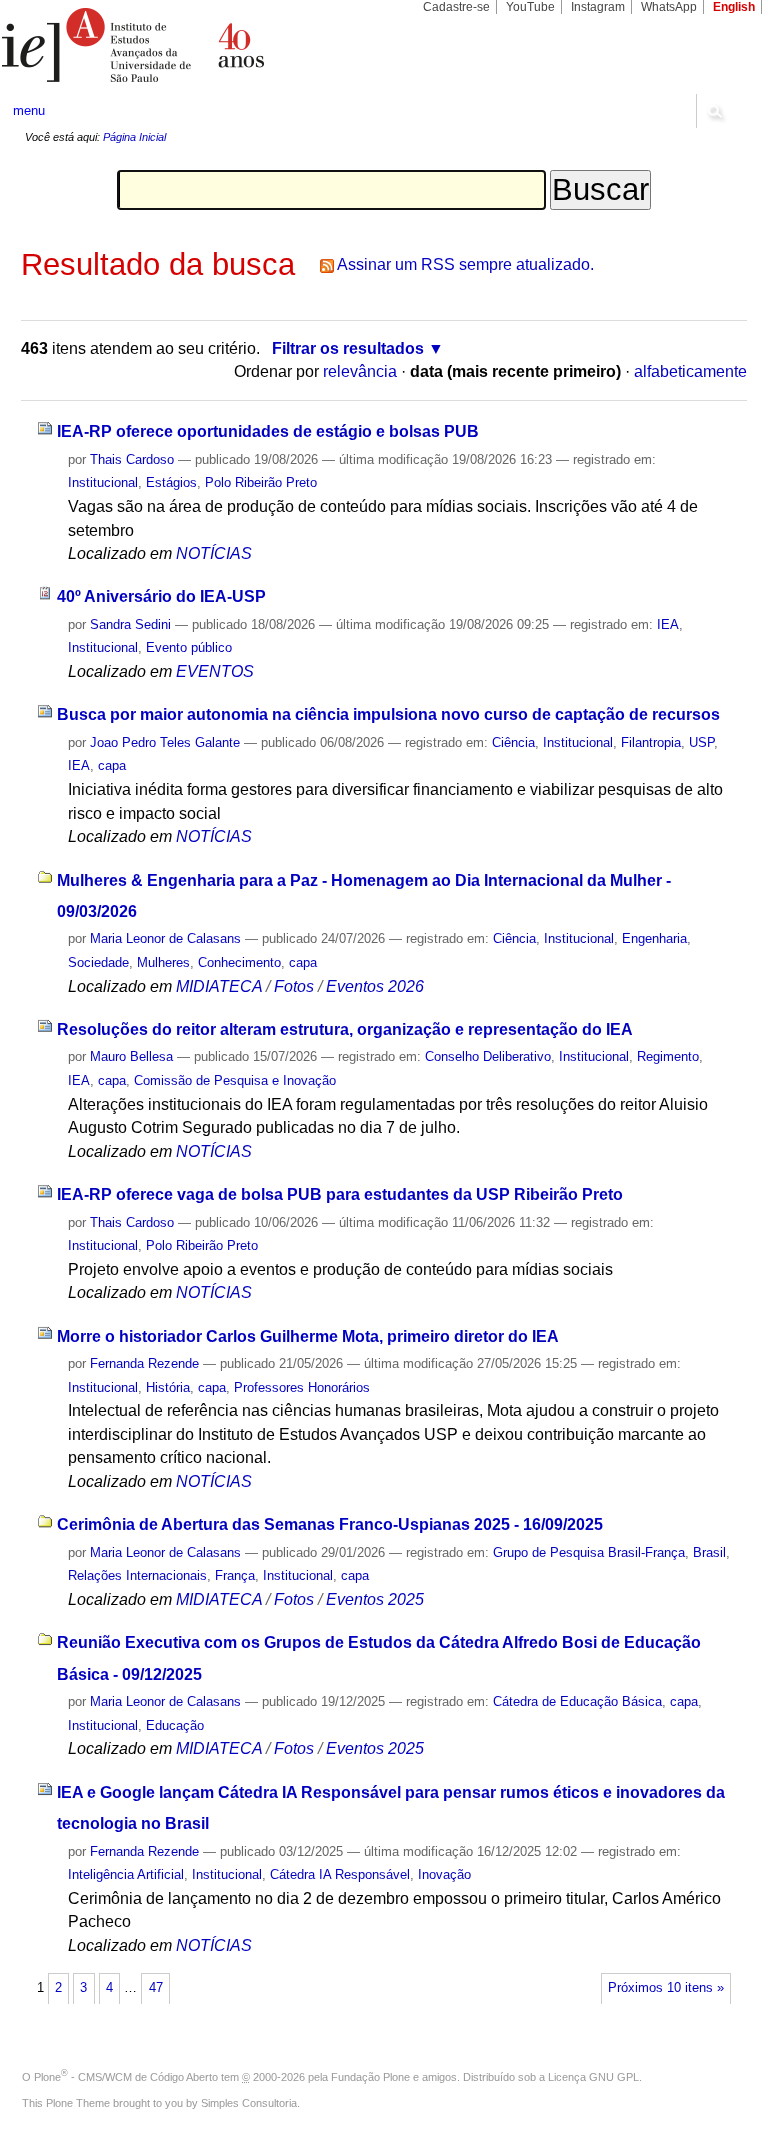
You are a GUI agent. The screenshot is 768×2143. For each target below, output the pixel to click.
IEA (668, 624)
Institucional (103, 482)
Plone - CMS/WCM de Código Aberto (126, 2077)
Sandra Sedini (130, 624)
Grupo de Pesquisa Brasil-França (589, 1552)
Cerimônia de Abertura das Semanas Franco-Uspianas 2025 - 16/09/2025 (330, 1524)
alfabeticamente (690, 371)
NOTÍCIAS (214, 553)
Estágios (171, 482)
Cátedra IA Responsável (340, 1874)
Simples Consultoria (249, 2103)
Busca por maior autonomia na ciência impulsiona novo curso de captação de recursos (388, 714)
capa (112, 765)
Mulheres (163, 962)
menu (29, 110)
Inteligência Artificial (126, 1874)
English (734, 7)
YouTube (530, 7)
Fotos (294, 986)
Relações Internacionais (137, 1575)
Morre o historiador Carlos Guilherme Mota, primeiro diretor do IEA (308, 1336)
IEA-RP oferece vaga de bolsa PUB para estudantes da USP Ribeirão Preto (340, 1194)
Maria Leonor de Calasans (165, 938)
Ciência (513, 742)
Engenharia (654, 938)
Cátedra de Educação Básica (577, 1701)
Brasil (709, 1552)
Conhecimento (239, 962)
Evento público (189, 647)
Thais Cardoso (132, 459)
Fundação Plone (370, 2077)
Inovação (444, 1874)
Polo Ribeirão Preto (261, 482)
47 (156, 1988)
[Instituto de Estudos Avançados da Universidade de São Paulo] (192, 45)
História (168, 1387)
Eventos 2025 (375, 1599)
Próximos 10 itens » (666, 1988)
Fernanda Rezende (144, 1363)
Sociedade (98, 962)
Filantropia (651, 742)
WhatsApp (669, 7)
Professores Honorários (302, 1387)
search (714, 111)
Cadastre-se (456, 7)
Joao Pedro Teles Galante (165, 742)
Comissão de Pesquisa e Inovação (235, 1080)
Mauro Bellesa (131, 1056)
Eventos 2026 (375, 986)
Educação (175, 1725)
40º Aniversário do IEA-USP (161, 596)
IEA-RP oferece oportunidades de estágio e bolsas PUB (268, 431)
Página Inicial (134, 137)
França (235, 1575)
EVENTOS (215, 671)
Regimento (668, 1056)
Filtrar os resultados (348, 348)
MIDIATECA (219, 986)
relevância (360, 371)
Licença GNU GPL (593, 2077)
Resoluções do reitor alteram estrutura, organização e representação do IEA (345, 1029)
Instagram (598, 7)
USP (701, 742)
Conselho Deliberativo (488, 1056)
